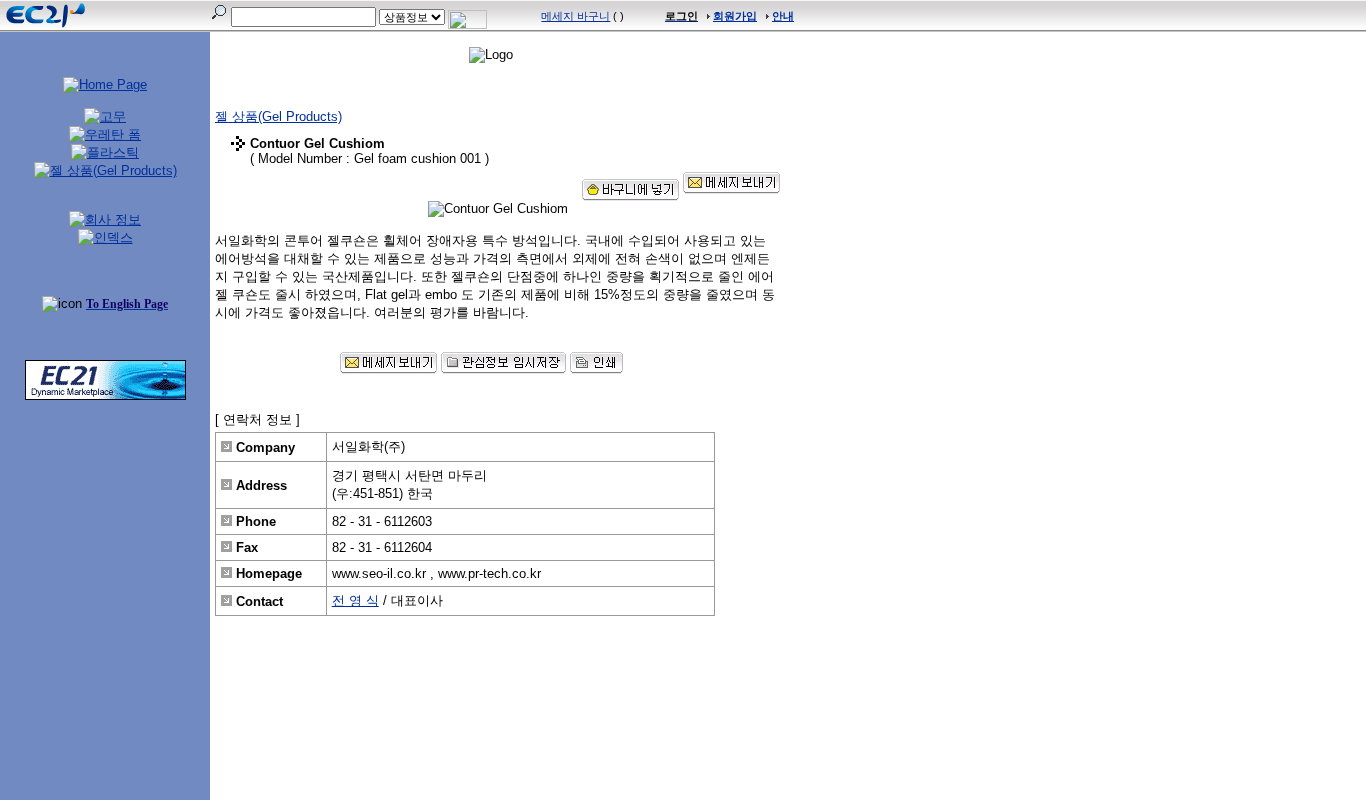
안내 (783, 16)
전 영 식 (355, 600)
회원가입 (735, 16)
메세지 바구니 (575, 16)
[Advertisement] (105, 545)
